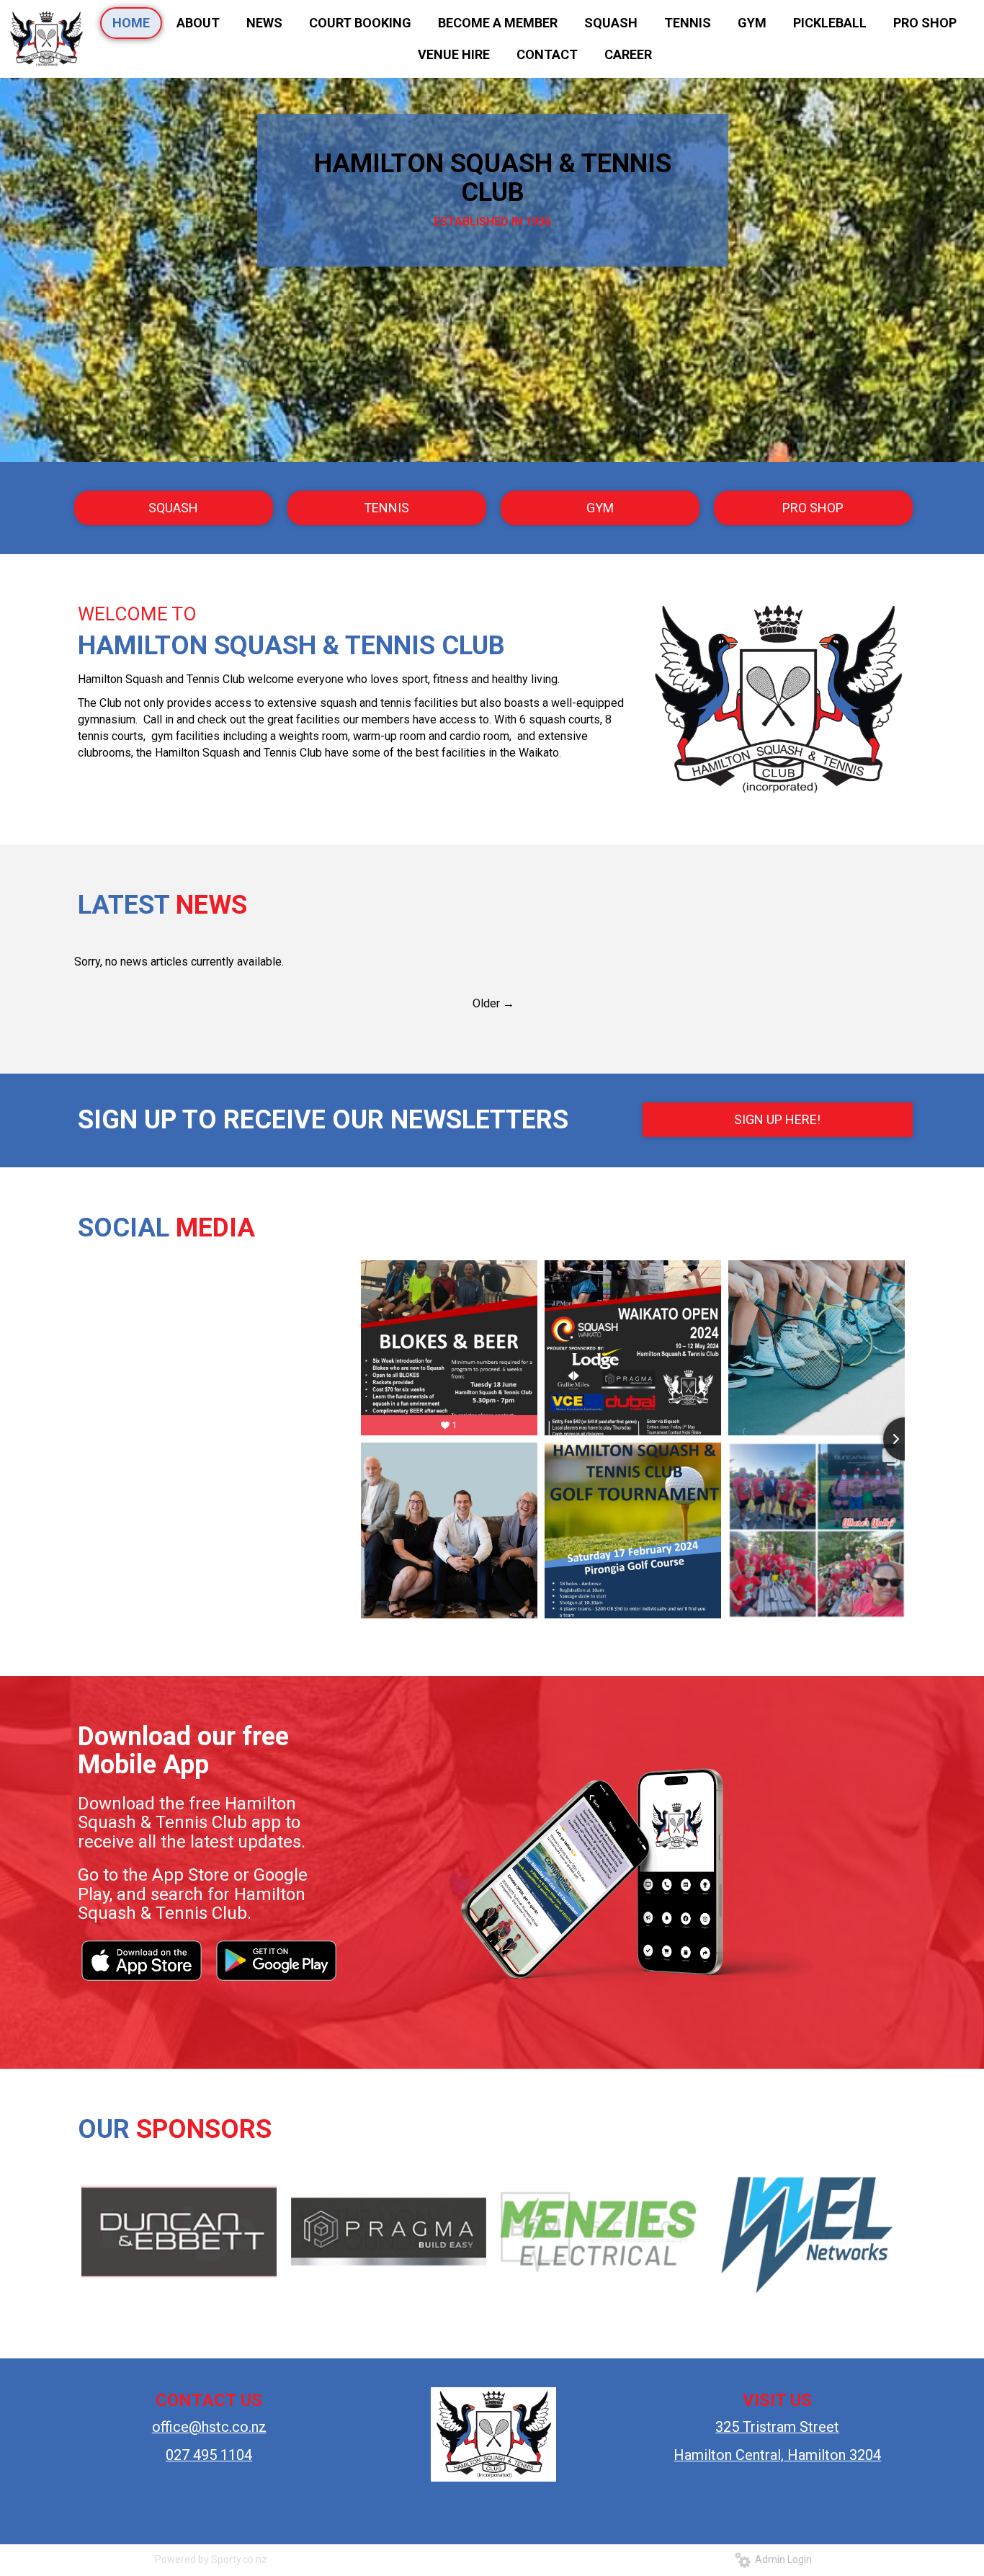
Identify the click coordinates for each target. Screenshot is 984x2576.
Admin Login (781, 2559)
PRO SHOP (813, 508)
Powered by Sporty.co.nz (211, 2559)
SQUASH (173, 508)
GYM (600, 508)
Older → (493, 1003)
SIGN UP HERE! (777, 1119)
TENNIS (386, 508)
